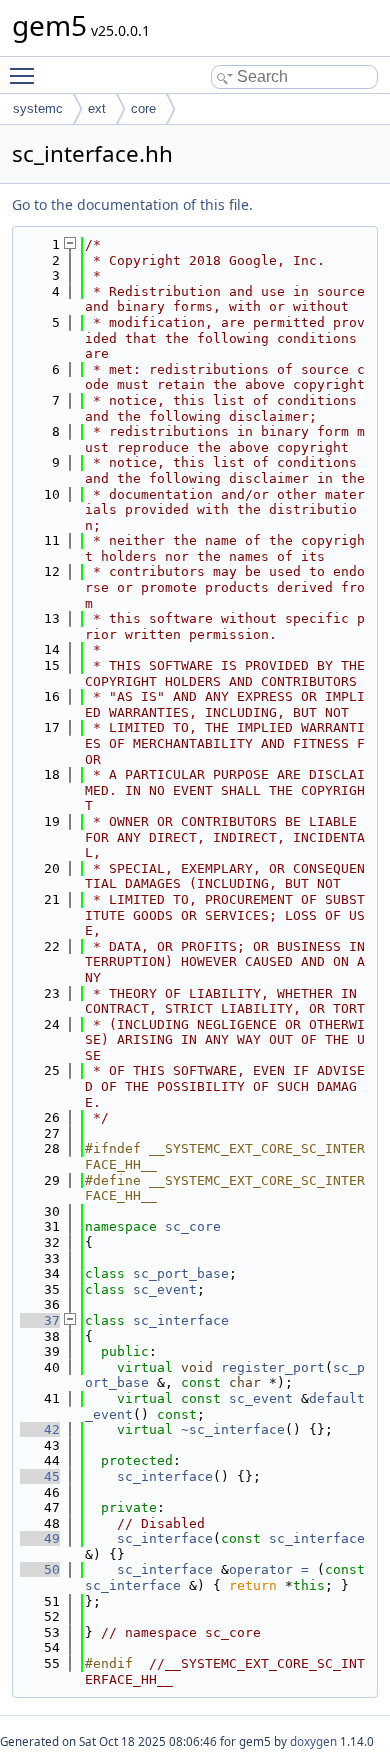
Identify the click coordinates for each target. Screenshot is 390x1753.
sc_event (165, 1289)
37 (40, 1320)
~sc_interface (233, 1429)
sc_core (193, 1226)
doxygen (313, 1741)
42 (40, 1429)
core (143, 108)
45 (40, 1476)
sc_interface (181, 1320)
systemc (38, 108)
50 (40, 1569)
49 (40, 1538)
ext (97, 108)
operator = (273, 1569)
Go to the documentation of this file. (132, 204)
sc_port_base (181, 1273)
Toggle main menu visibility (26, 75)
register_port (273, 1367)
